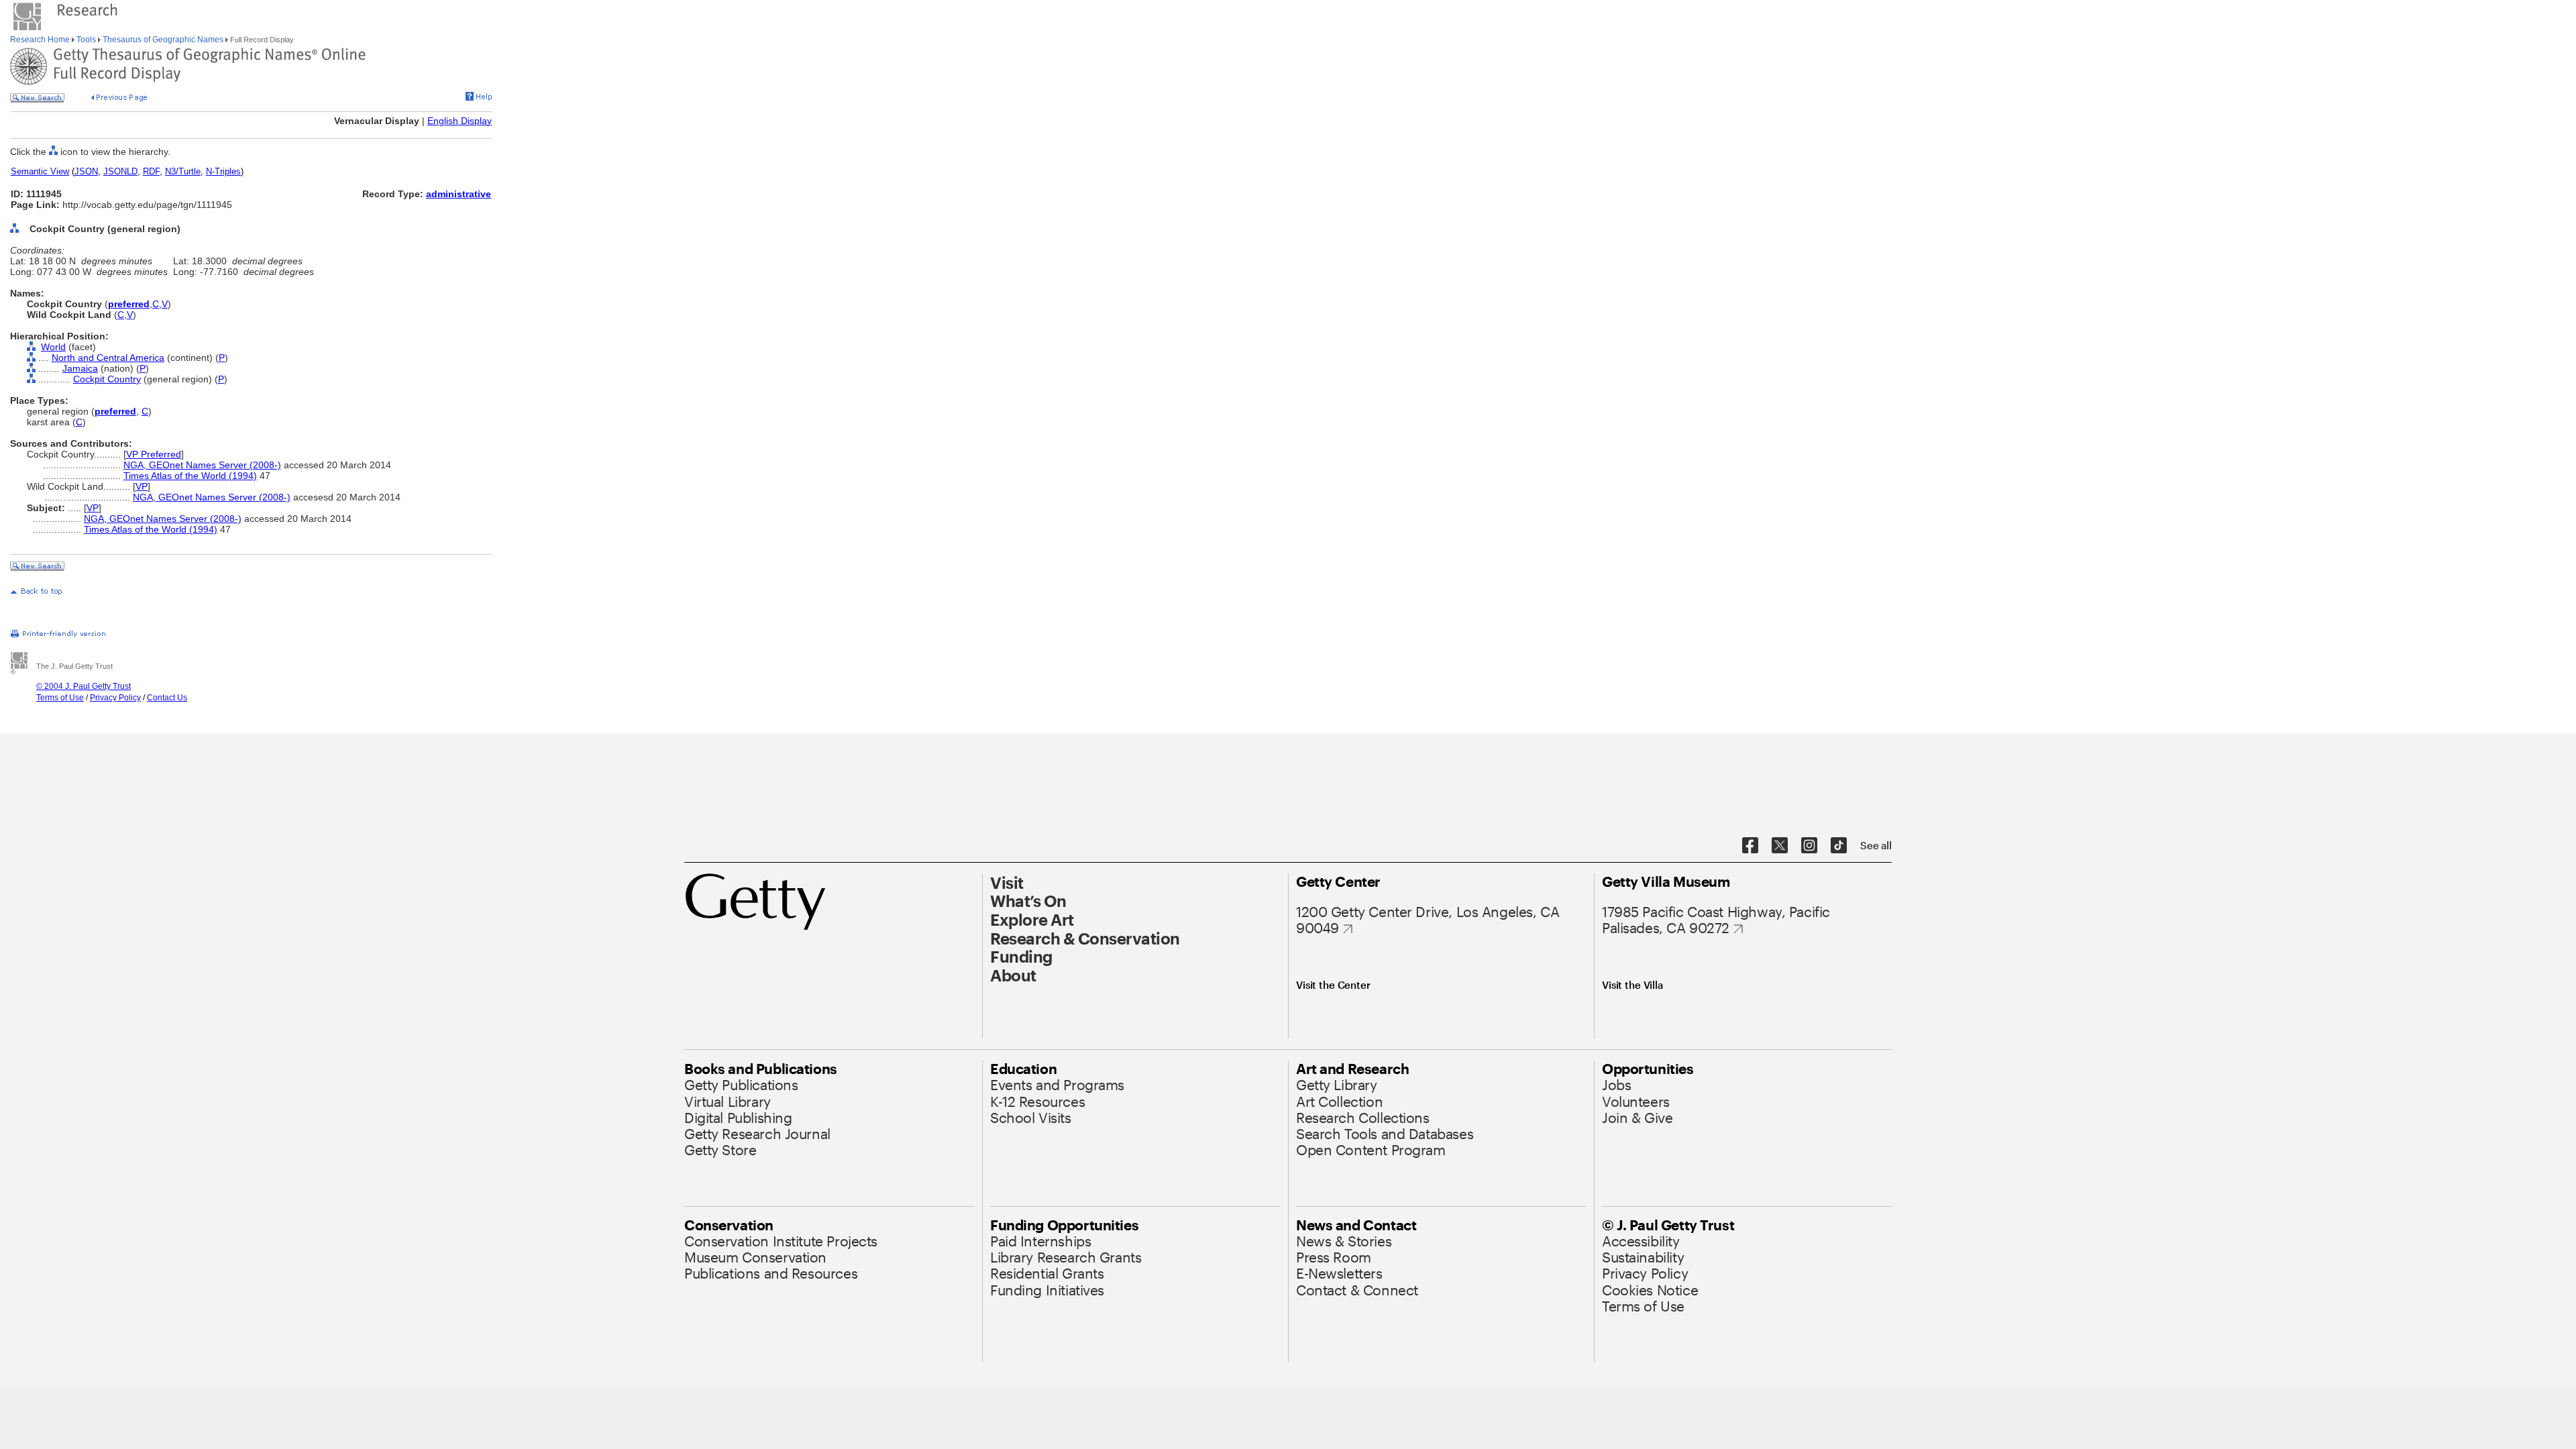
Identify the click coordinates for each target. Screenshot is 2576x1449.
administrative (459, 194)
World (53, 347)
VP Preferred (154, 454)
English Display (460, 121)
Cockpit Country (107, 379)
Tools (86, 40)
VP (142, 486)
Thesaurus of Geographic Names (163, 40)
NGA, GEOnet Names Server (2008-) (202, 465)
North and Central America (108, 358)
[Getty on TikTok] (1839, 846)
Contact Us (167, 698)
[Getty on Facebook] (1750, 846)
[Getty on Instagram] (1809, 846)
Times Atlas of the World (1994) (190, 476)
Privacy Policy (115, 698)
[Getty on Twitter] (1780, 846)
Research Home (41, 40)
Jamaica (80, 368)
